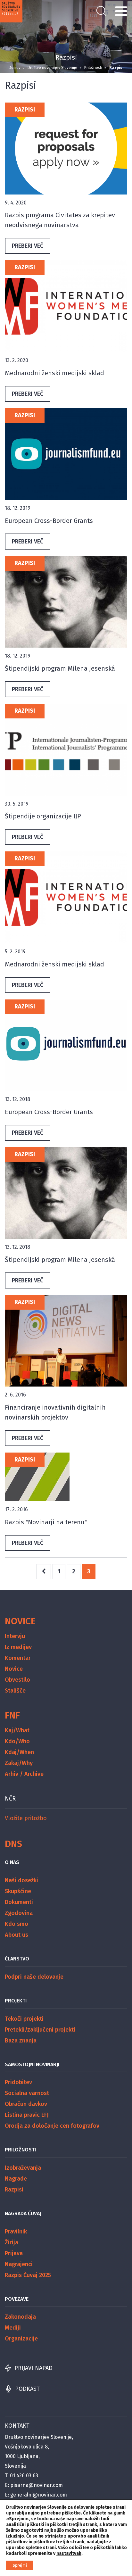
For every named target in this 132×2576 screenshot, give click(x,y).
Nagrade (16, 2179)
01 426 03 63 (24, 2476)
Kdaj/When (19, 1752)
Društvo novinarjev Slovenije (52, 68)
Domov (15, 68)
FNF (12, 1715)
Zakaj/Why (19, 1763)
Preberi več (28, 246)
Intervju (15, 1636)
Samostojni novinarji (32, 2064)
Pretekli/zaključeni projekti (40, 2030)
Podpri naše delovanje (34, 1977)
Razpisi (25, 110)
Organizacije (21, 2339)
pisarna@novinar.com (37, 2485)
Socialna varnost (27, 2093)
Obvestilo (17, 1680)
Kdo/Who (17, 1741)
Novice (20, 1621)
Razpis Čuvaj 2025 (28, 2275)
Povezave (17, 2299)
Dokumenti (19, 1902)
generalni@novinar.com (39, 2495)
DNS (13, 1844)
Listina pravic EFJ (27, 2115)
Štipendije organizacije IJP (43, 816)
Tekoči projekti (24, 2019)
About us (16, 1935)
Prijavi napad (33, 2368)
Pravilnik (16, 2232)
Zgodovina (19, 1913)
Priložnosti (93, 68)
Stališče (15, 1691)
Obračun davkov (26, 2104)
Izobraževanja (23, 2168)
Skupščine (18, 1891)
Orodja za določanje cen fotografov (52, 2126)
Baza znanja (21, 2041)
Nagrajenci (19, 2264)
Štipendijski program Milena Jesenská (60, 668)
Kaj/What (17, 1730)
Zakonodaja (20, 2317)
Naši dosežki (21, 1880)
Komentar (18, 1658)
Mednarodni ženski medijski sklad (54, 373)
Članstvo (17, 1959)
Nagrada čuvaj (23, 2213)
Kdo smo (16, 1924)
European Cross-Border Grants (49, 521)
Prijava (14, 2253)
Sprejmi (20, 2565)
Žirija (12, 2242)
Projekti (16, 2001)
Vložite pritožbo (26, 1818)
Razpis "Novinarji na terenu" (46, 1522)
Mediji (13, 2328)
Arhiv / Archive (24, 1774)
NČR (10, 1799)
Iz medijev (18, 1647)
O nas (12, 1862)
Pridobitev (18, 2082)
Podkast (27, 2389)
